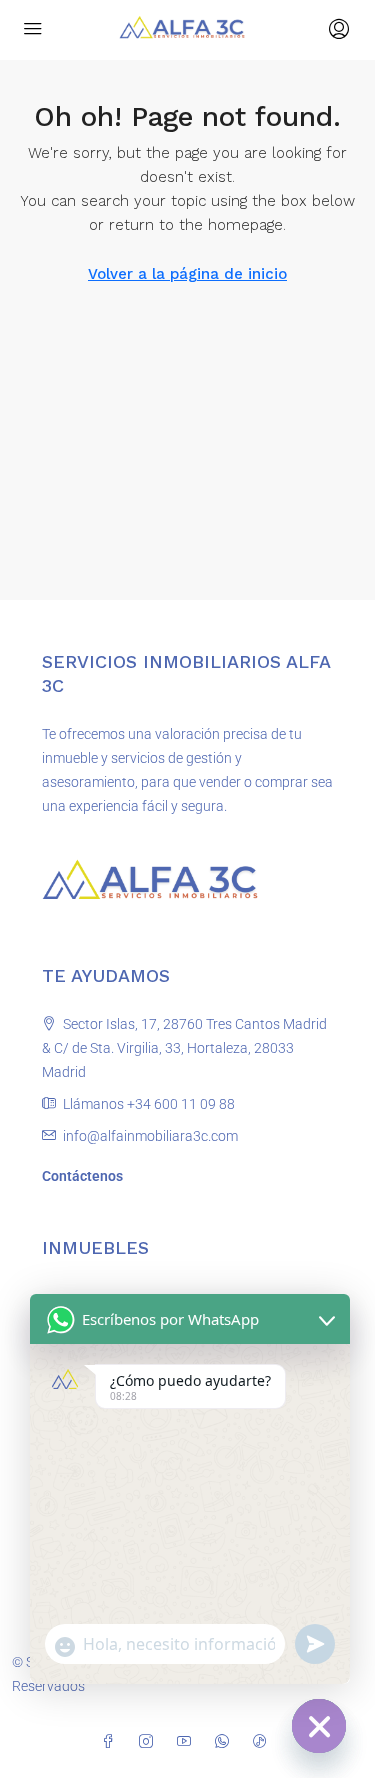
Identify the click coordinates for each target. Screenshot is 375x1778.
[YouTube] (188, 1742)
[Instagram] (150, 1742)
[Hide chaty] (319, 1726)
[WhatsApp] (226, 1742)
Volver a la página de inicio (187, 274)
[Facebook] (112, 1742)
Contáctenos (82, 1176)
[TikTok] (264, 1742)
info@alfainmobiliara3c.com (150, 1136)
